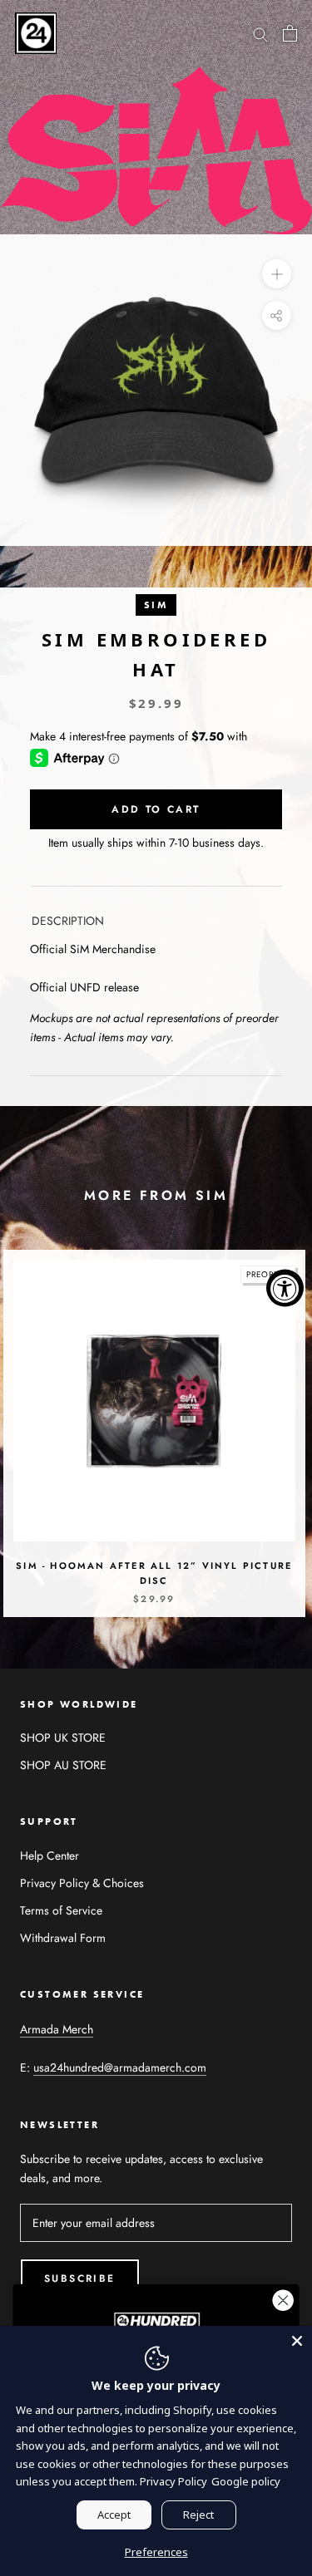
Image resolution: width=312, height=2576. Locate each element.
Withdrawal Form (63, 1938)
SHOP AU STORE (63, 1765)
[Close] (297, 2341)
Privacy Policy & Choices (82, 1883)
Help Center (50, 1856)
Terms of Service (61, 1910)
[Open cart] (290, 33)
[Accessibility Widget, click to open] (285, 1288)
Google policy (246, 2481)
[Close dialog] (283, 2301)
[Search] (260, 33)
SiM (156, 605)
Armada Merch (57, 2029)
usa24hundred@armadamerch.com (120, 2067)
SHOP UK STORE (63, 1738)
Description (68, 921)
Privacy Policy (173, 2481)
